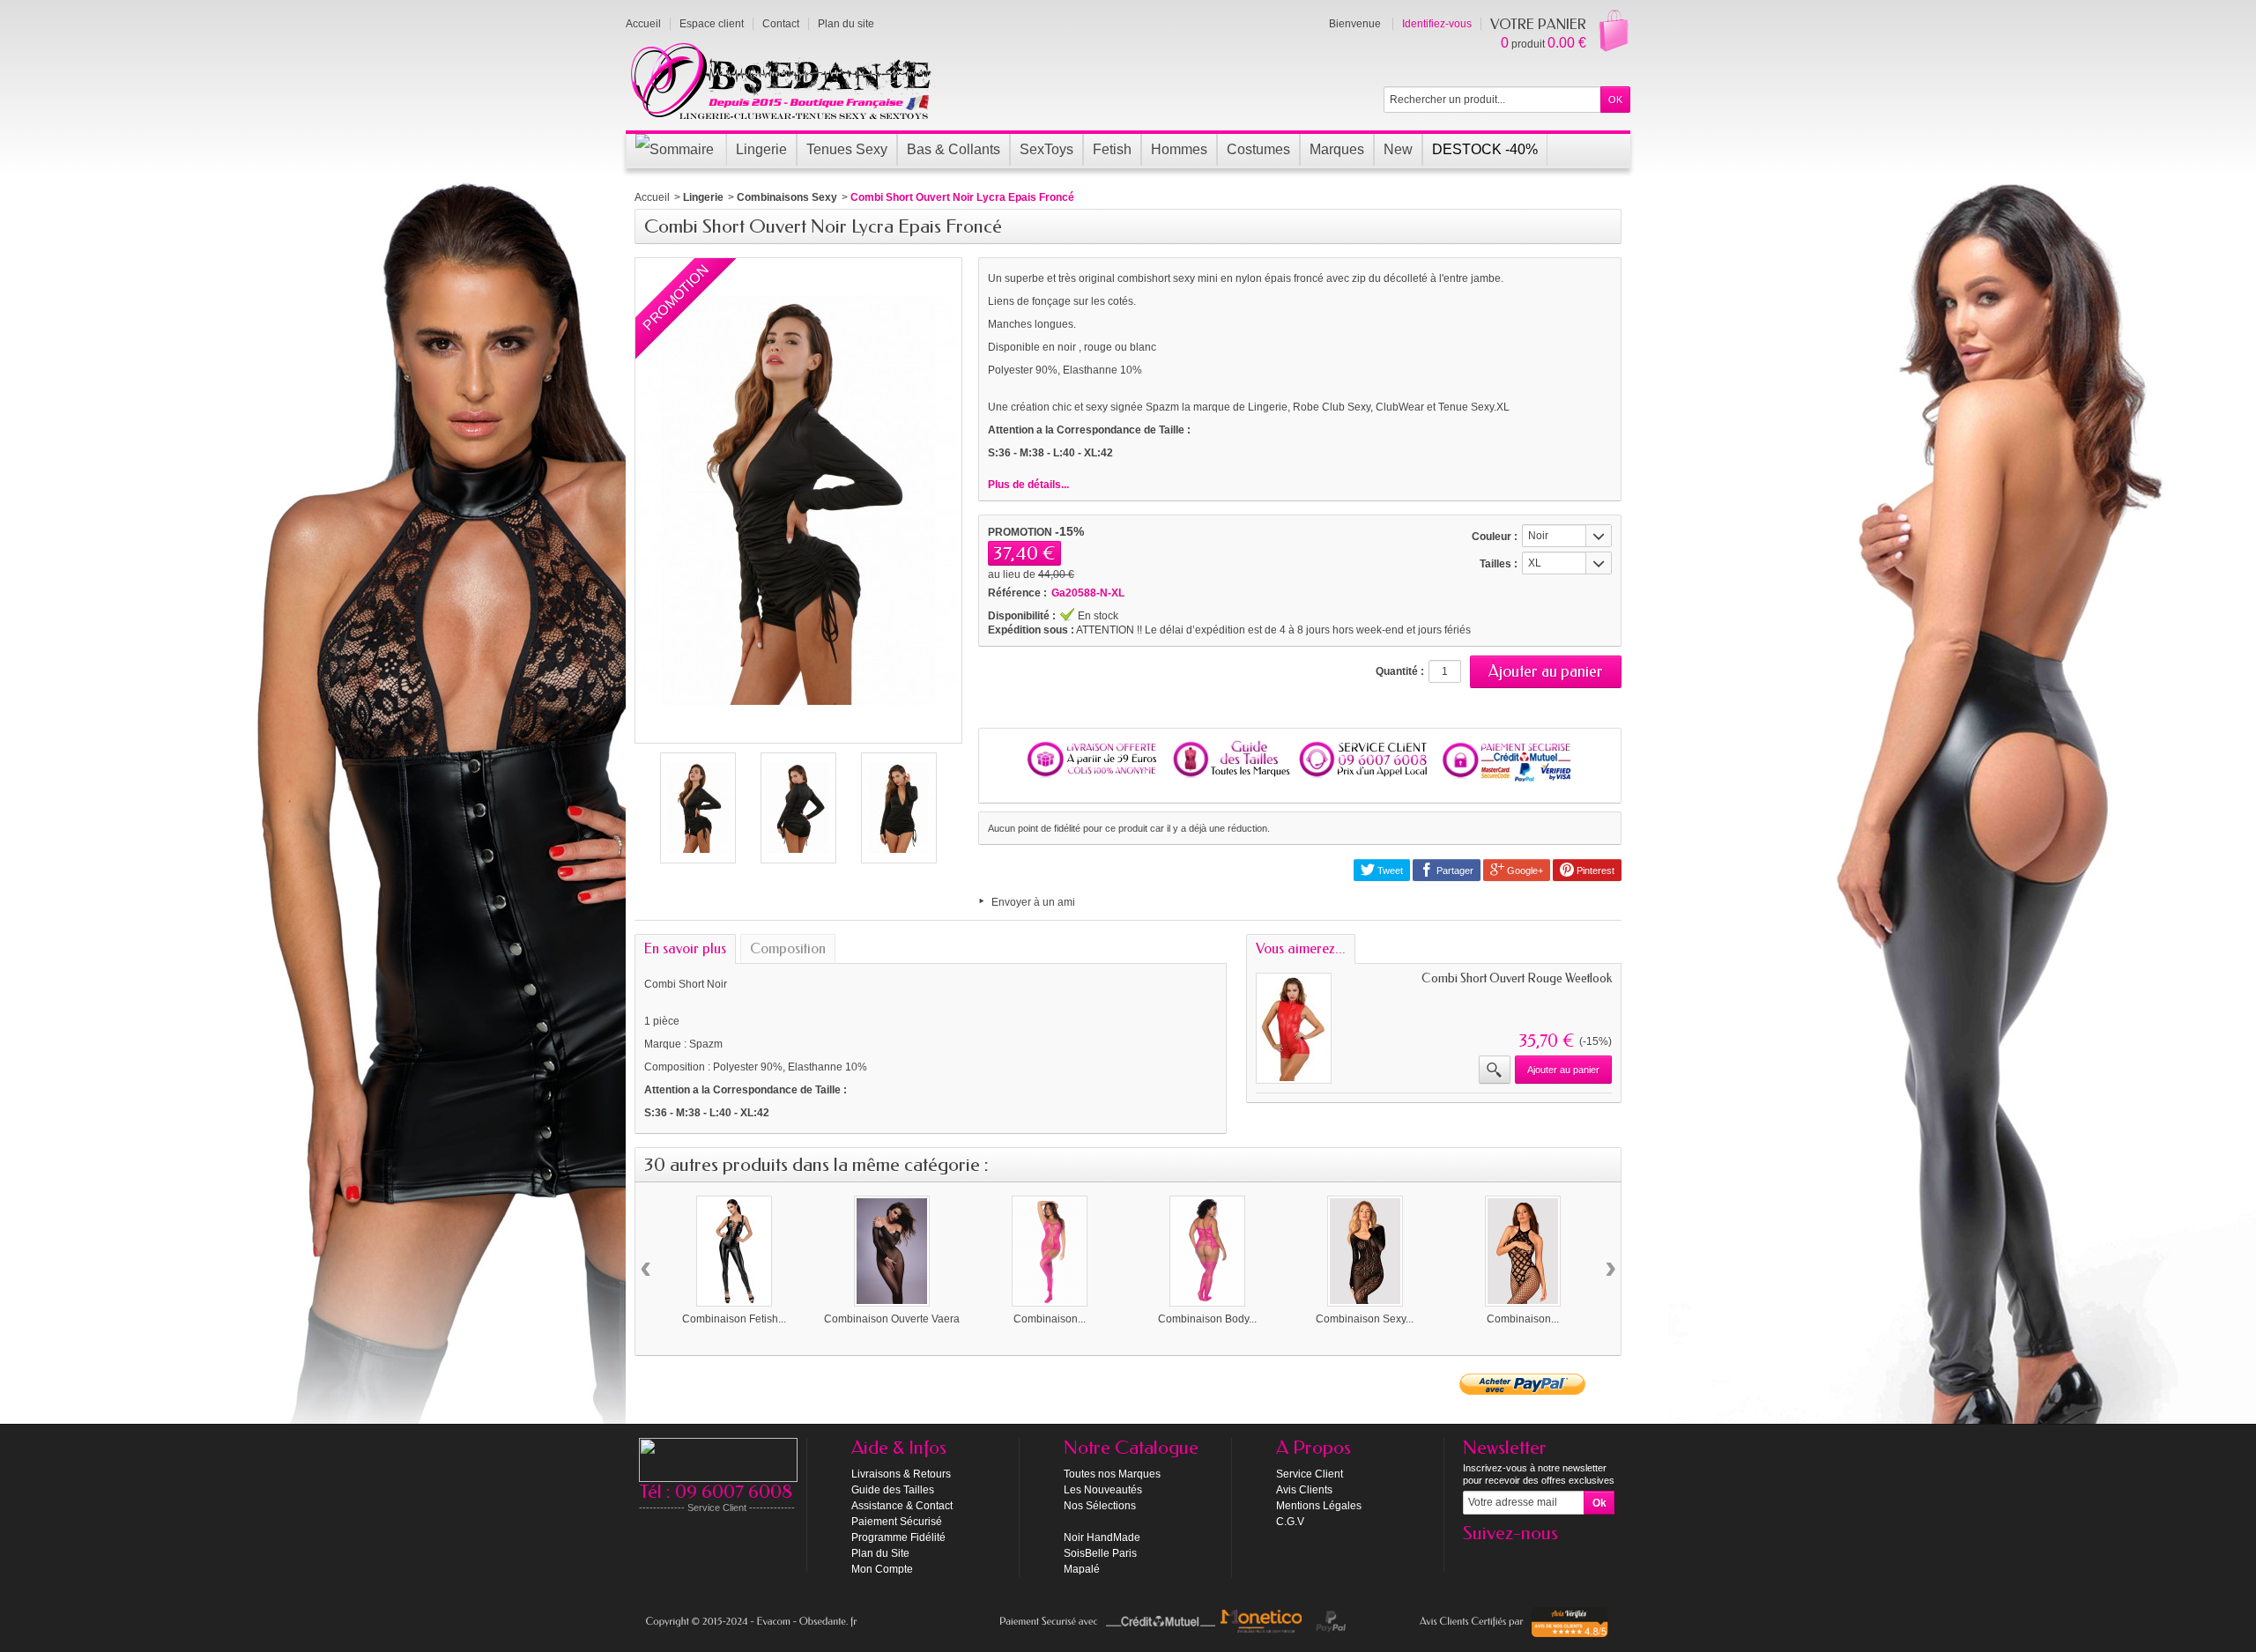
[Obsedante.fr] (782, 79)
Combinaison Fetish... (734, 1319)
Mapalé (1082, 1569)
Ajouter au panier (1563, 1070)
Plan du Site (880, 1553)
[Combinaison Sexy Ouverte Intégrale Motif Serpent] (1365, 1251)
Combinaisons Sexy (787, 197)
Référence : (1017, 593)
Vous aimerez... (1301, 948)
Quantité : (1400, 671)
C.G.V (1290, 1522)
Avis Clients (1304, 1490)
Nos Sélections (1100, 1506)
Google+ (1524, 870)
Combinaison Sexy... (1365, 1319)
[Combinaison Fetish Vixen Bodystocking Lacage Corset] (734, 1251)
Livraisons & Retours (901, 1474)
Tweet (1389, 870)
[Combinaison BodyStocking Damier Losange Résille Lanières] (1523, 1251)
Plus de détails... (1028, 485)
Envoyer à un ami (1033, 902)
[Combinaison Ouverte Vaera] (892, 1251)
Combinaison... (1050, 1319)
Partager (1454, 870)
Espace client (712, 24)
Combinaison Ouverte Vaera (892, 1319)
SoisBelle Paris (1100, 1553)
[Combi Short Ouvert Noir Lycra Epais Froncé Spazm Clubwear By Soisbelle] (698, 808)
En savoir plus (685, 948)
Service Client (1310, 1474)
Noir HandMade (1102, 1537)
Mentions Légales (1319, 1506)
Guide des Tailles (893, 1490)
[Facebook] (1475, 1559)
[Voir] (1495, 1070)
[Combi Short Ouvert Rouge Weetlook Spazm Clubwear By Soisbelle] (1294, 1028)
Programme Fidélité (898, 1537)
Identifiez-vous (1437, 24)
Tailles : (1499, 564)
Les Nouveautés (1103, 1490)
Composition (788, 948)
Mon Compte (882, 1569)
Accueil (652, 197)
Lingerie (703, 197)
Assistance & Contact (902, 1506)
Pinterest (1594, 870)
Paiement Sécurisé (897, 1522)
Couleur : (1495, 537)
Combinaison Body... (1207, 1319)
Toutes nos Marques (1112, 1474)
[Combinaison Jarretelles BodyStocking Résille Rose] (1050, 1251)
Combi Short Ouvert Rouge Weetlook (1517, 978)
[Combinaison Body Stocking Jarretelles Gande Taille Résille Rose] (1207, 1251)
